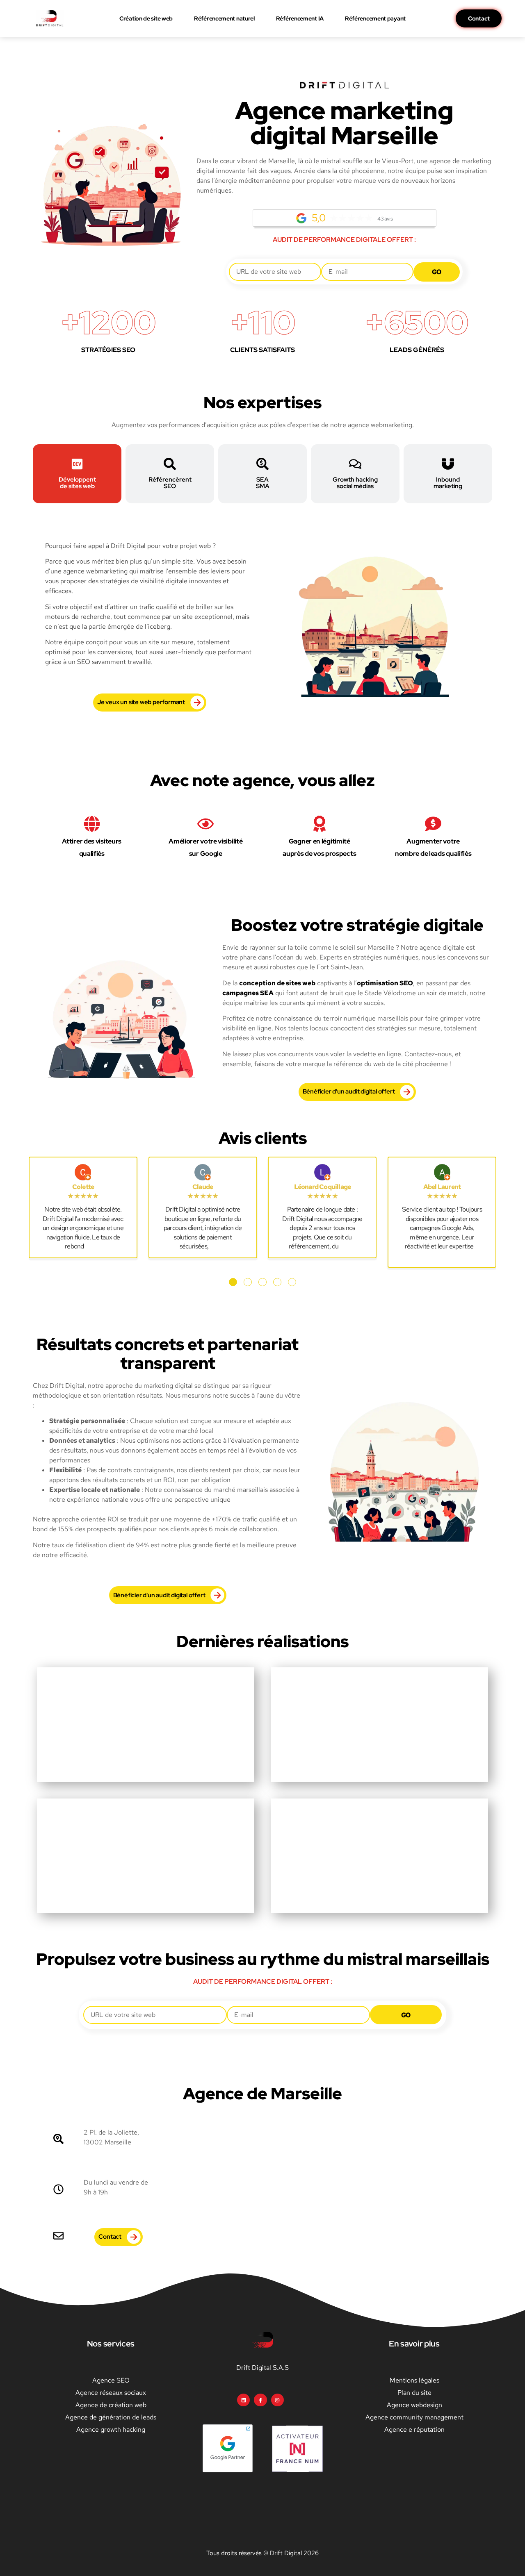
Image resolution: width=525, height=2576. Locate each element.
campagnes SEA (248, 993)
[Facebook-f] (260, 2400)
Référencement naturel (224, 18)
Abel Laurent (442, 1187)
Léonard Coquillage (323, 1187)
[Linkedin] (243, 2400)
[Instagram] (277, 2400)
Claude (203, 1187)
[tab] (77, 474)
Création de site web (146, 18)
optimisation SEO (385, 983)
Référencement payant (375, 18)
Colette (83, 1187)
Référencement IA (300, 18)
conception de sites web (277, 983)
